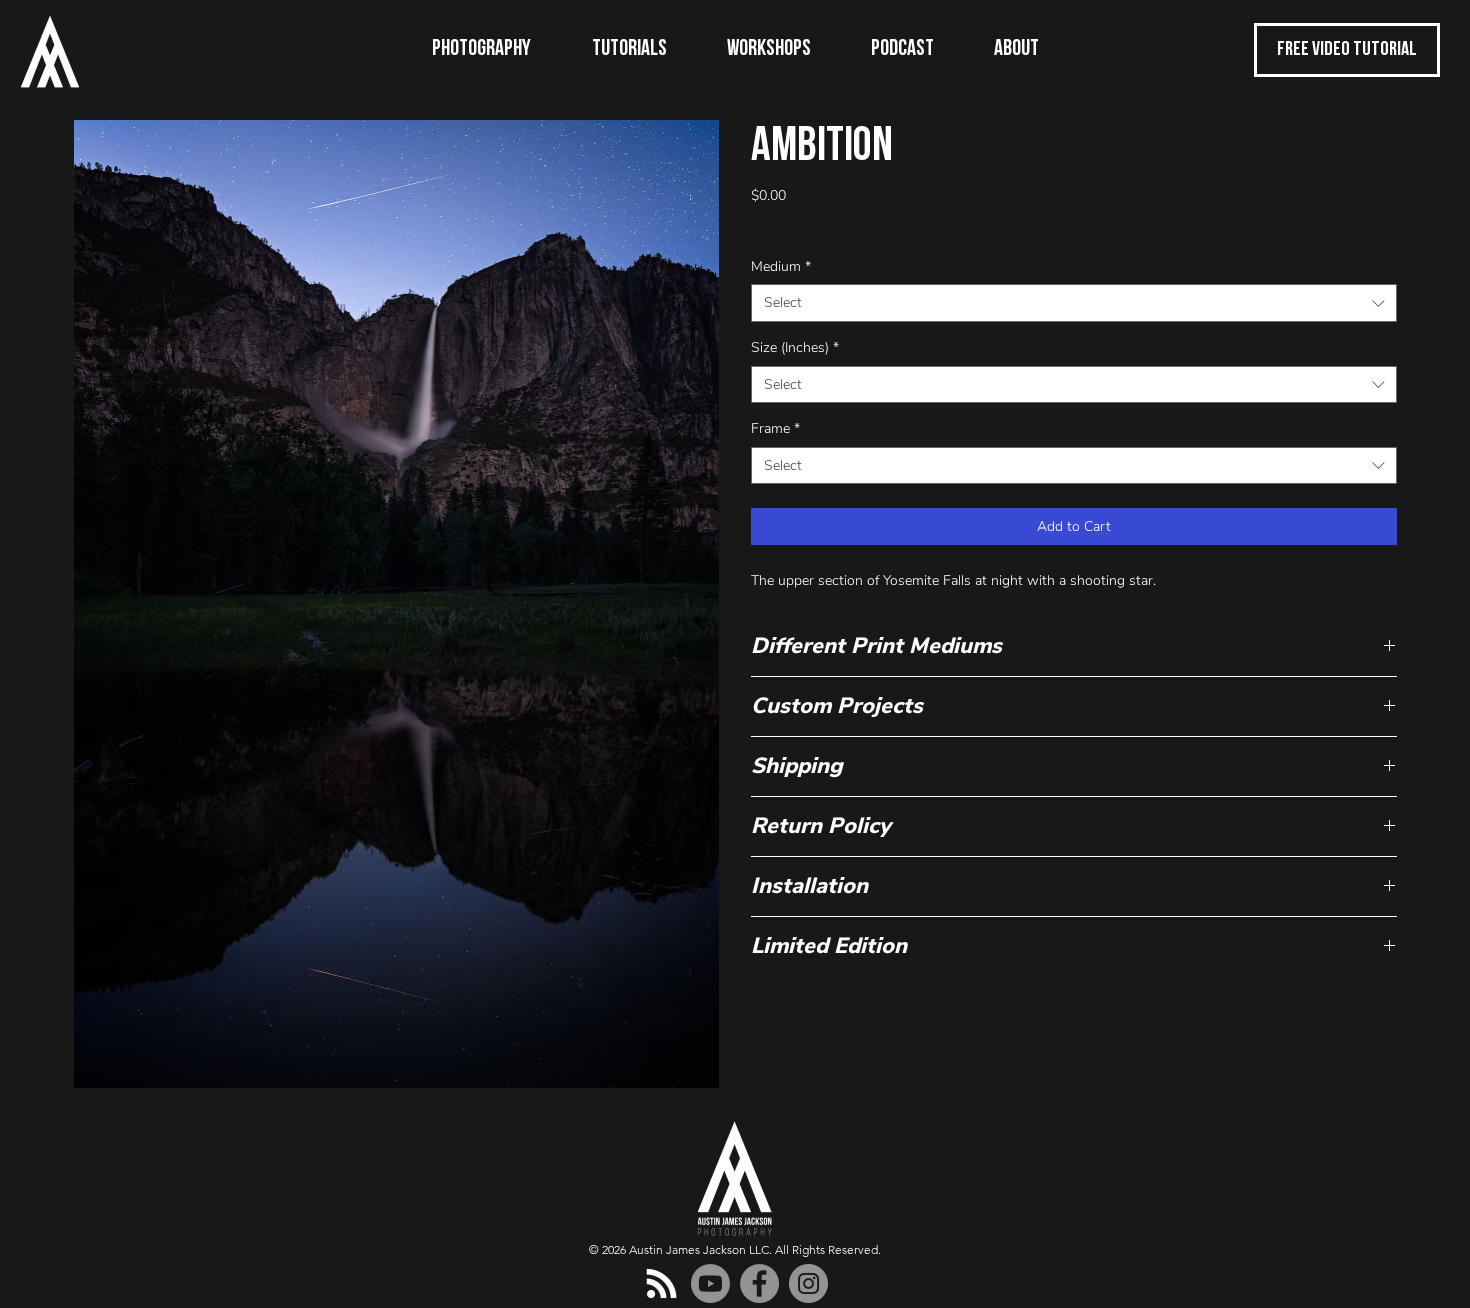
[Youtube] (710, 1283)
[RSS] (661, 1283)
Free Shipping (794, 222)
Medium (781, 266)
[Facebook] (759, 1283)
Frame (775, 428)
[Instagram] (808, 1283)
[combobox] (1074, 303)
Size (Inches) (795, 347)
